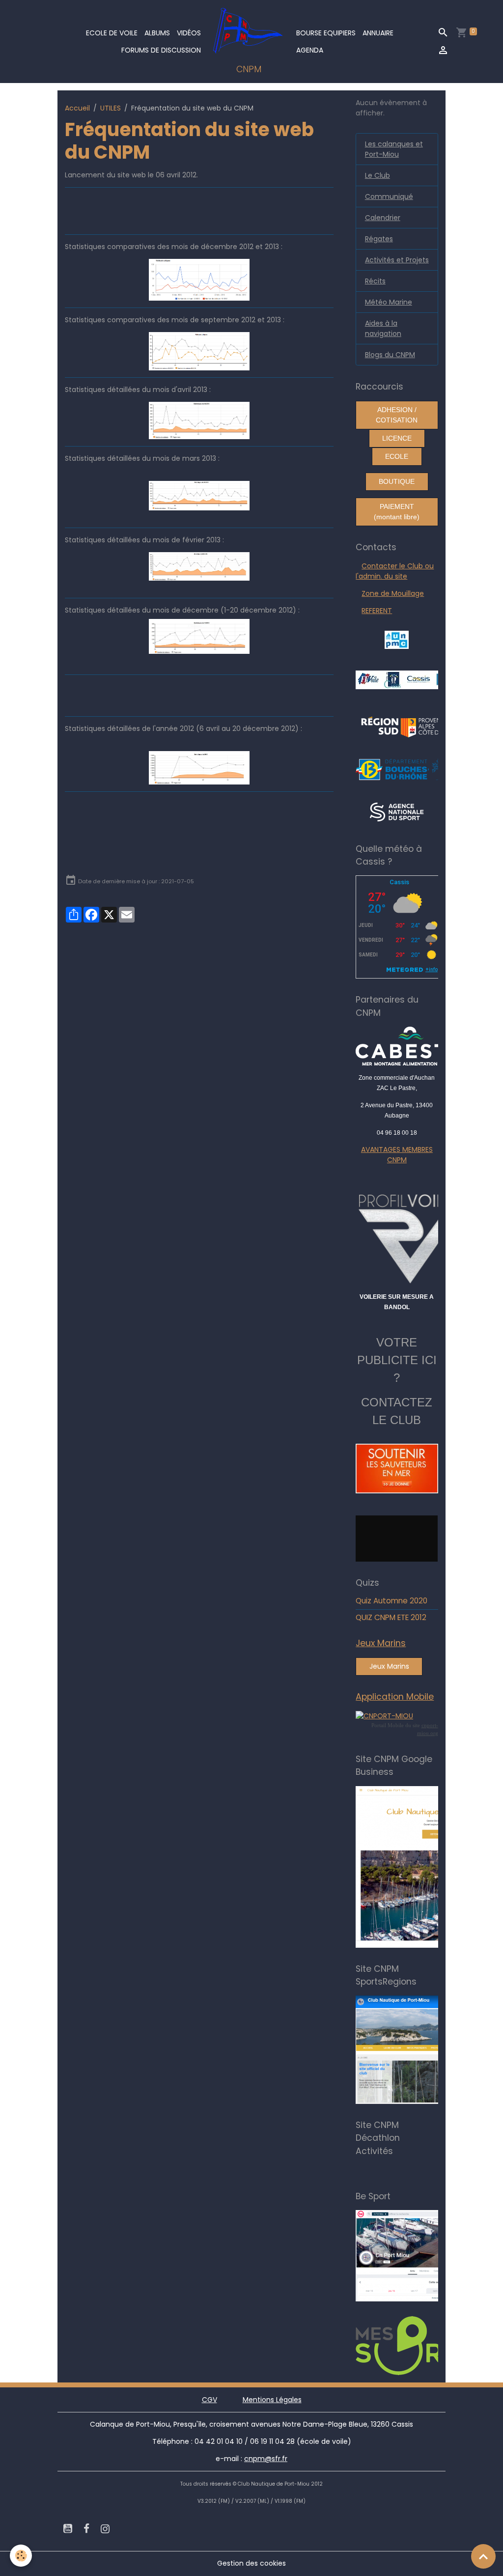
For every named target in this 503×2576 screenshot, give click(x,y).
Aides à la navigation (383, 328)
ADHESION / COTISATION (397, 415)
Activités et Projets (397, 260)
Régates (379, 239)
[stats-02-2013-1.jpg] (199, 566)
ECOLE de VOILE (112, 33)
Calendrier (383, 218)
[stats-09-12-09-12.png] (199, 351)
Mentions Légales (272, 2400)
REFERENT (377, 611)
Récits (375, 281)
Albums (157, 33)
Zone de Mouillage (393, 593)
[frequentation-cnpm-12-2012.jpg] (199, 636)
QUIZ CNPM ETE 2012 (391, 1617)
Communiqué (389, 196)
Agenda (310, 50)
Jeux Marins (389, 1666)
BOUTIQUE (397, 481)
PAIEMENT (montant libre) (397, 512)
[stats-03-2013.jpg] (199, 496)
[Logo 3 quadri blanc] (408, 726)
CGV (210, 2400)
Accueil (77, 108)
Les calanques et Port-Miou (394, 149)
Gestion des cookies (251, 2563)
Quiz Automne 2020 (391, 1601)
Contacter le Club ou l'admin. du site (395, 571)
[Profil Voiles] (397, 1237)
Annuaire (378, 33)
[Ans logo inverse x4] (397, 812)
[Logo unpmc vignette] (397, 639)
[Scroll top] (483, 2556)
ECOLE (397, 456)
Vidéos (189, 33)
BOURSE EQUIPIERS (326, 33)
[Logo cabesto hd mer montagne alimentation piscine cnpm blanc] (397, 1046)
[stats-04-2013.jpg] (199, 420)
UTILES (111, 108)
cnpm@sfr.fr (266, 2459)
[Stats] (199, 279)
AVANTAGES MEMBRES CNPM (397, 1155)
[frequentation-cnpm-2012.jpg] (199, 768)
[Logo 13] (405, 769)
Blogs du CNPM (390, 355)
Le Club (377, 175)
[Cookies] (21, 2556)
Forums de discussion (161, 50)
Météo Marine (389, 302)
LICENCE (397, 438)
